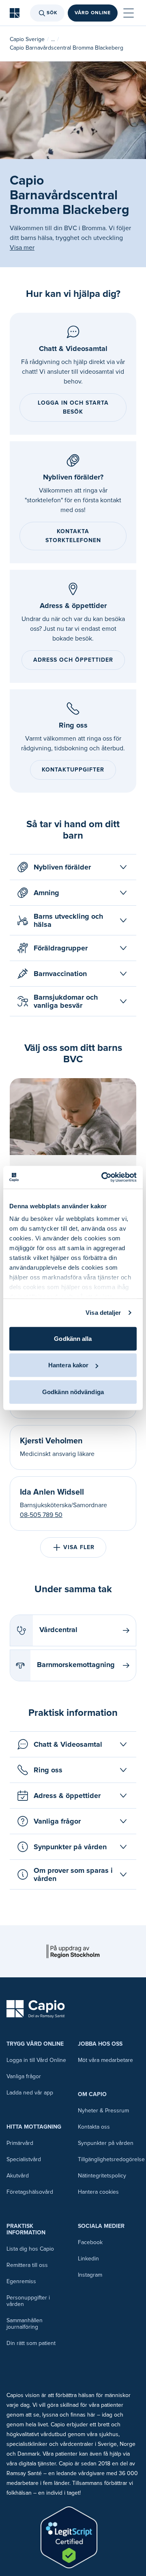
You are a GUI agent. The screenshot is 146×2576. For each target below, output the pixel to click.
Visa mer (22, 248)
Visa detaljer (103, 1313)
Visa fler (79, 1547)
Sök (52, 13)
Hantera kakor (68, 1365)
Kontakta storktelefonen (73, 536)
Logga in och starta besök (73, 407)
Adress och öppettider (73, 660)
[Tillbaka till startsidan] (15, 13)
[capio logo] (36, 2009)
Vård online (93, 13)
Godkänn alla (73, 1338)
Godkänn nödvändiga (73, 1392)
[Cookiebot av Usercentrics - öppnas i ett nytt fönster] (103, 1177)
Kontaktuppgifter (73, 770)
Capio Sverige (27, 39)
